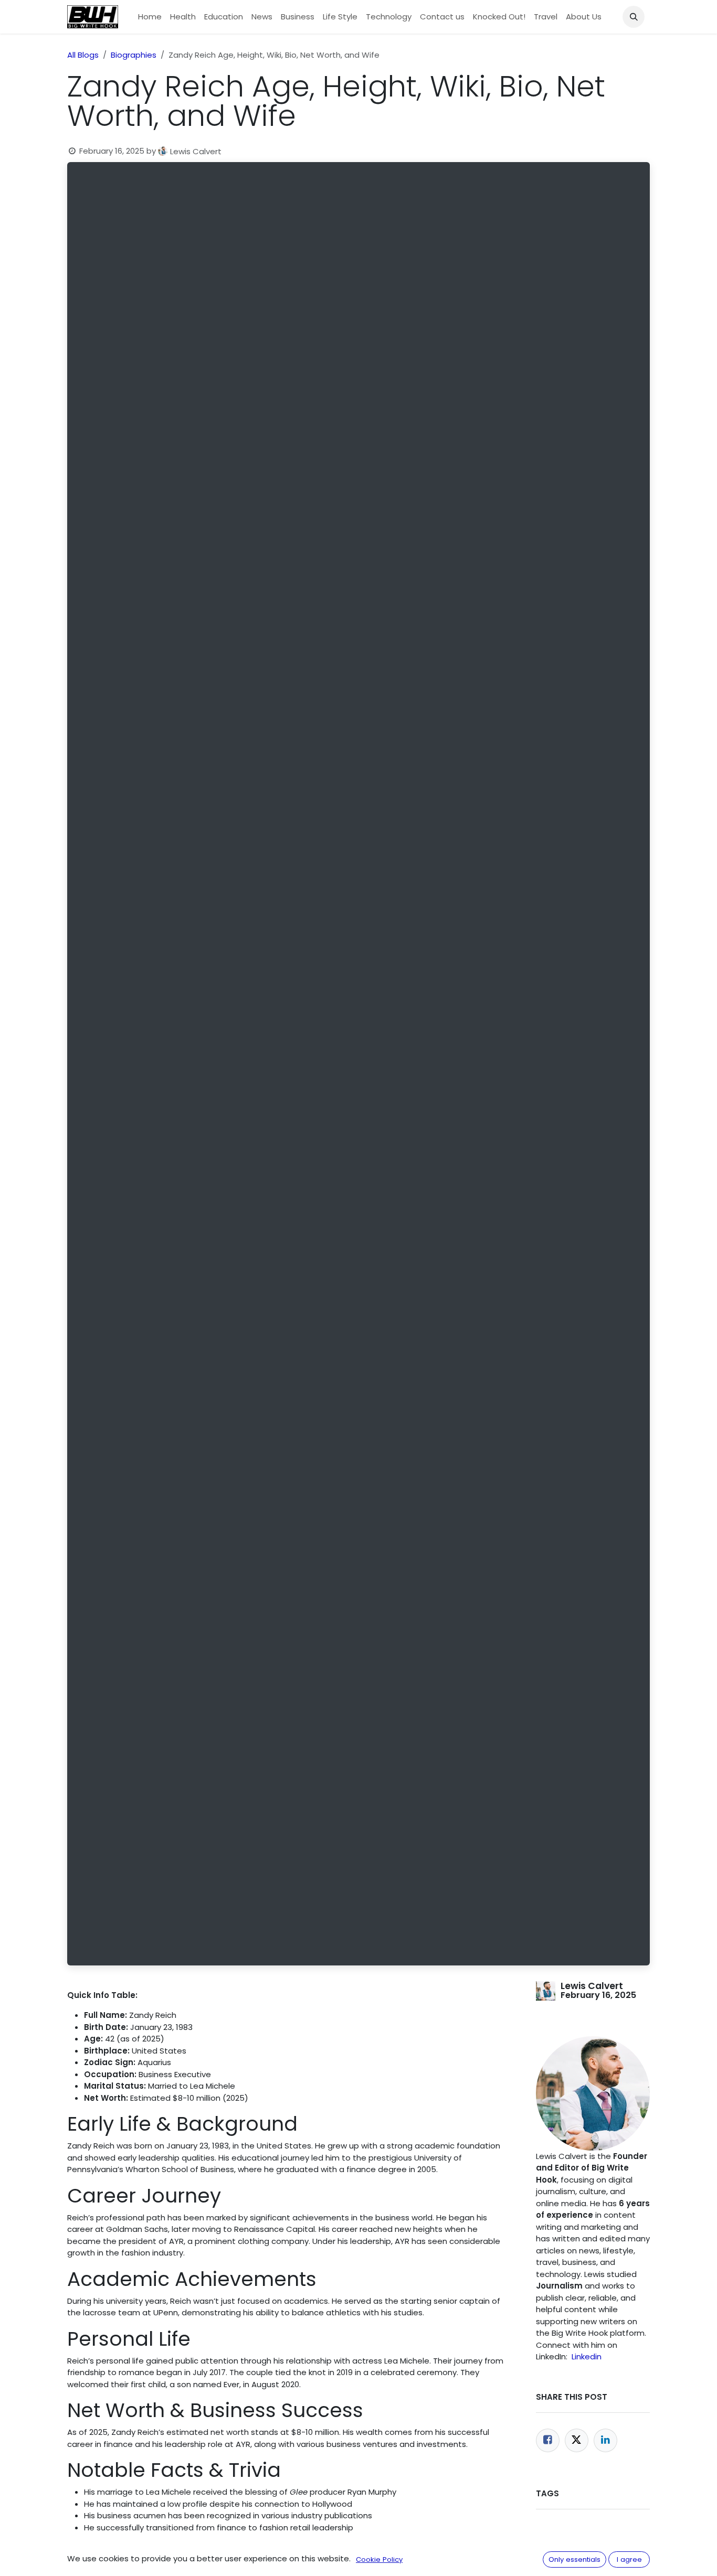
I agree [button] (629, 2559)
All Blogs (83, 55)
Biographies (134, 55)
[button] (634, 17)
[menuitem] (150, 17)
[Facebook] (548, 2440)
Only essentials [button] (574, 2559)
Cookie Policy (379, 2559)
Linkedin (587, 2356)
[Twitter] (577, 2440)
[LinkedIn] (605, 2440)
